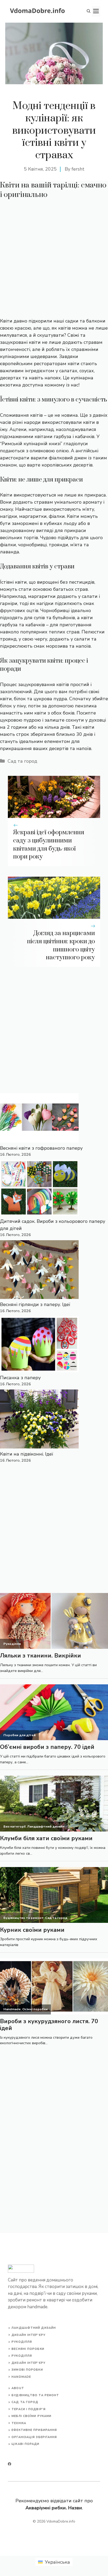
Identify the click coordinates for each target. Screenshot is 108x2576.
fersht (78, 169)
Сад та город (22, 761)
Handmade (21, 2377)
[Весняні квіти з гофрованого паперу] (39, 1119)
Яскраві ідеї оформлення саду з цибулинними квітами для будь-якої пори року (49, 845)
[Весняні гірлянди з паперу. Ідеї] (39, 1271)
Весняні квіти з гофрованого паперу (41, 1148)
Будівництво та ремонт (35, 2395)
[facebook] (10, 2464)
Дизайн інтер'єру (28, 2335)
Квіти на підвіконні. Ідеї (27, 1454)
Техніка (19, 2423)
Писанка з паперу (20, 1378)
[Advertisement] (54, 261)
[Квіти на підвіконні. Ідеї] (39, 1420)
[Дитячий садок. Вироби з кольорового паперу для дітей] (39, 1189)
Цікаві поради (25, 2444)
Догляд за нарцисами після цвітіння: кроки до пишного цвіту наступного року (61, 945)
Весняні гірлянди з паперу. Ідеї (35, 1304)
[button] (89, 11)
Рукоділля (22, 2342)
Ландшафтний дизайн (34, 2328)
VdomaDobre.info (61, 2521)
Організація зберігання (34, 2437)
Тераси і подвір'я (29, 2409)
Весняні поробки (28, 2349)
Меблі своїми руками (31, 2416)
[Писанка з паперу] (39, 1345)
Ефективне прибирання (34, 2430)
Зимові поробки (27, 2370)
